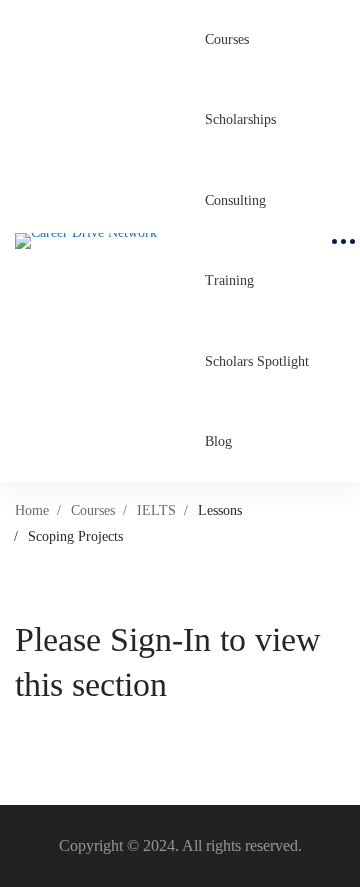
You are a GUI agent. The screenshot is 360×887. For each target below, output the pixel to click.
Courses (93, 510)
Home (32, 510)
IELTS (156, 510)
